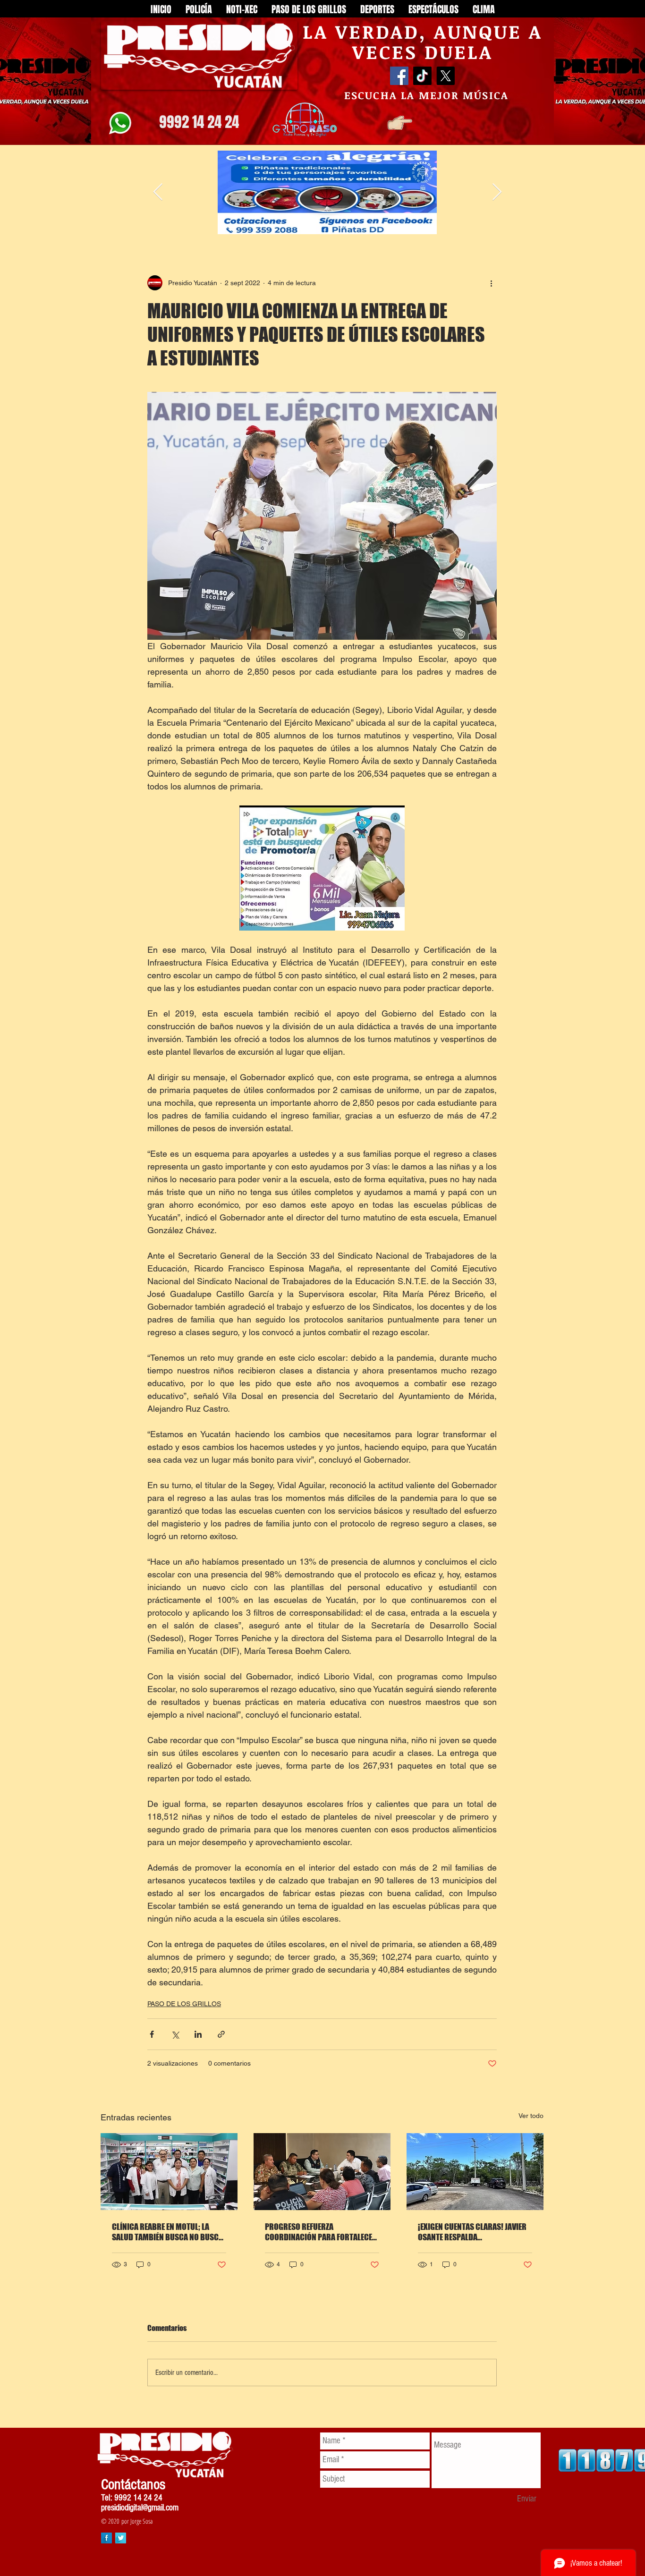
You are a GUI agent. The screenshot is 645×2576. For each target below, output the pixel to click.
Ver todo (531, 2116)
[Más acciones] (491, 283)
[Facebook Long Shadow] (106, 2538)
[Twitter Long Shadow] (121, 2538)
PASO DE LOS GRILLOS (184, 2004)
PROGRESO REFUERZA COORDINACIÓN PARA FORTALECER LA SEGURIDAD (321, 2232)
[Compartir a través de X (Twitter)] (175, 2034)
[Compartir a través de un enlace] (221, 2034)
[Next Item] (497, 192)
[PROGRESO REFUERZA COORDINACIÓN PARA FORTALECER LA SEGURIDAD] (322, 2172)
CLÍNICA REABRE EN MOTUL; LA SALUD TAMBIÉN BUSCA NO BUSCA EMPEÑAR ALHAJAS (167, 2232)
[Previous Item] (158, 192)
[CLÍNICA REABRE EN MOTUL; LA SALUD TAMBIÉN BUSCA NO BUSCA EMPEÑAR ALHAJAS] (169, 2172)
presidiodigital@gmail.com (140, 2508)
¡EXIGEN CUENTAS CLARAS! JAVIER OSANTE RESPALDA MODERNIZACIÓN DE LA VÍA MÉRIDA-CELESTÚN (472, 2232)
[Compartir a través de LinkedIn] (198, 2034)
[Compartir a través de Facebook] (152, 2034)
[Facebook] (399, 76)
